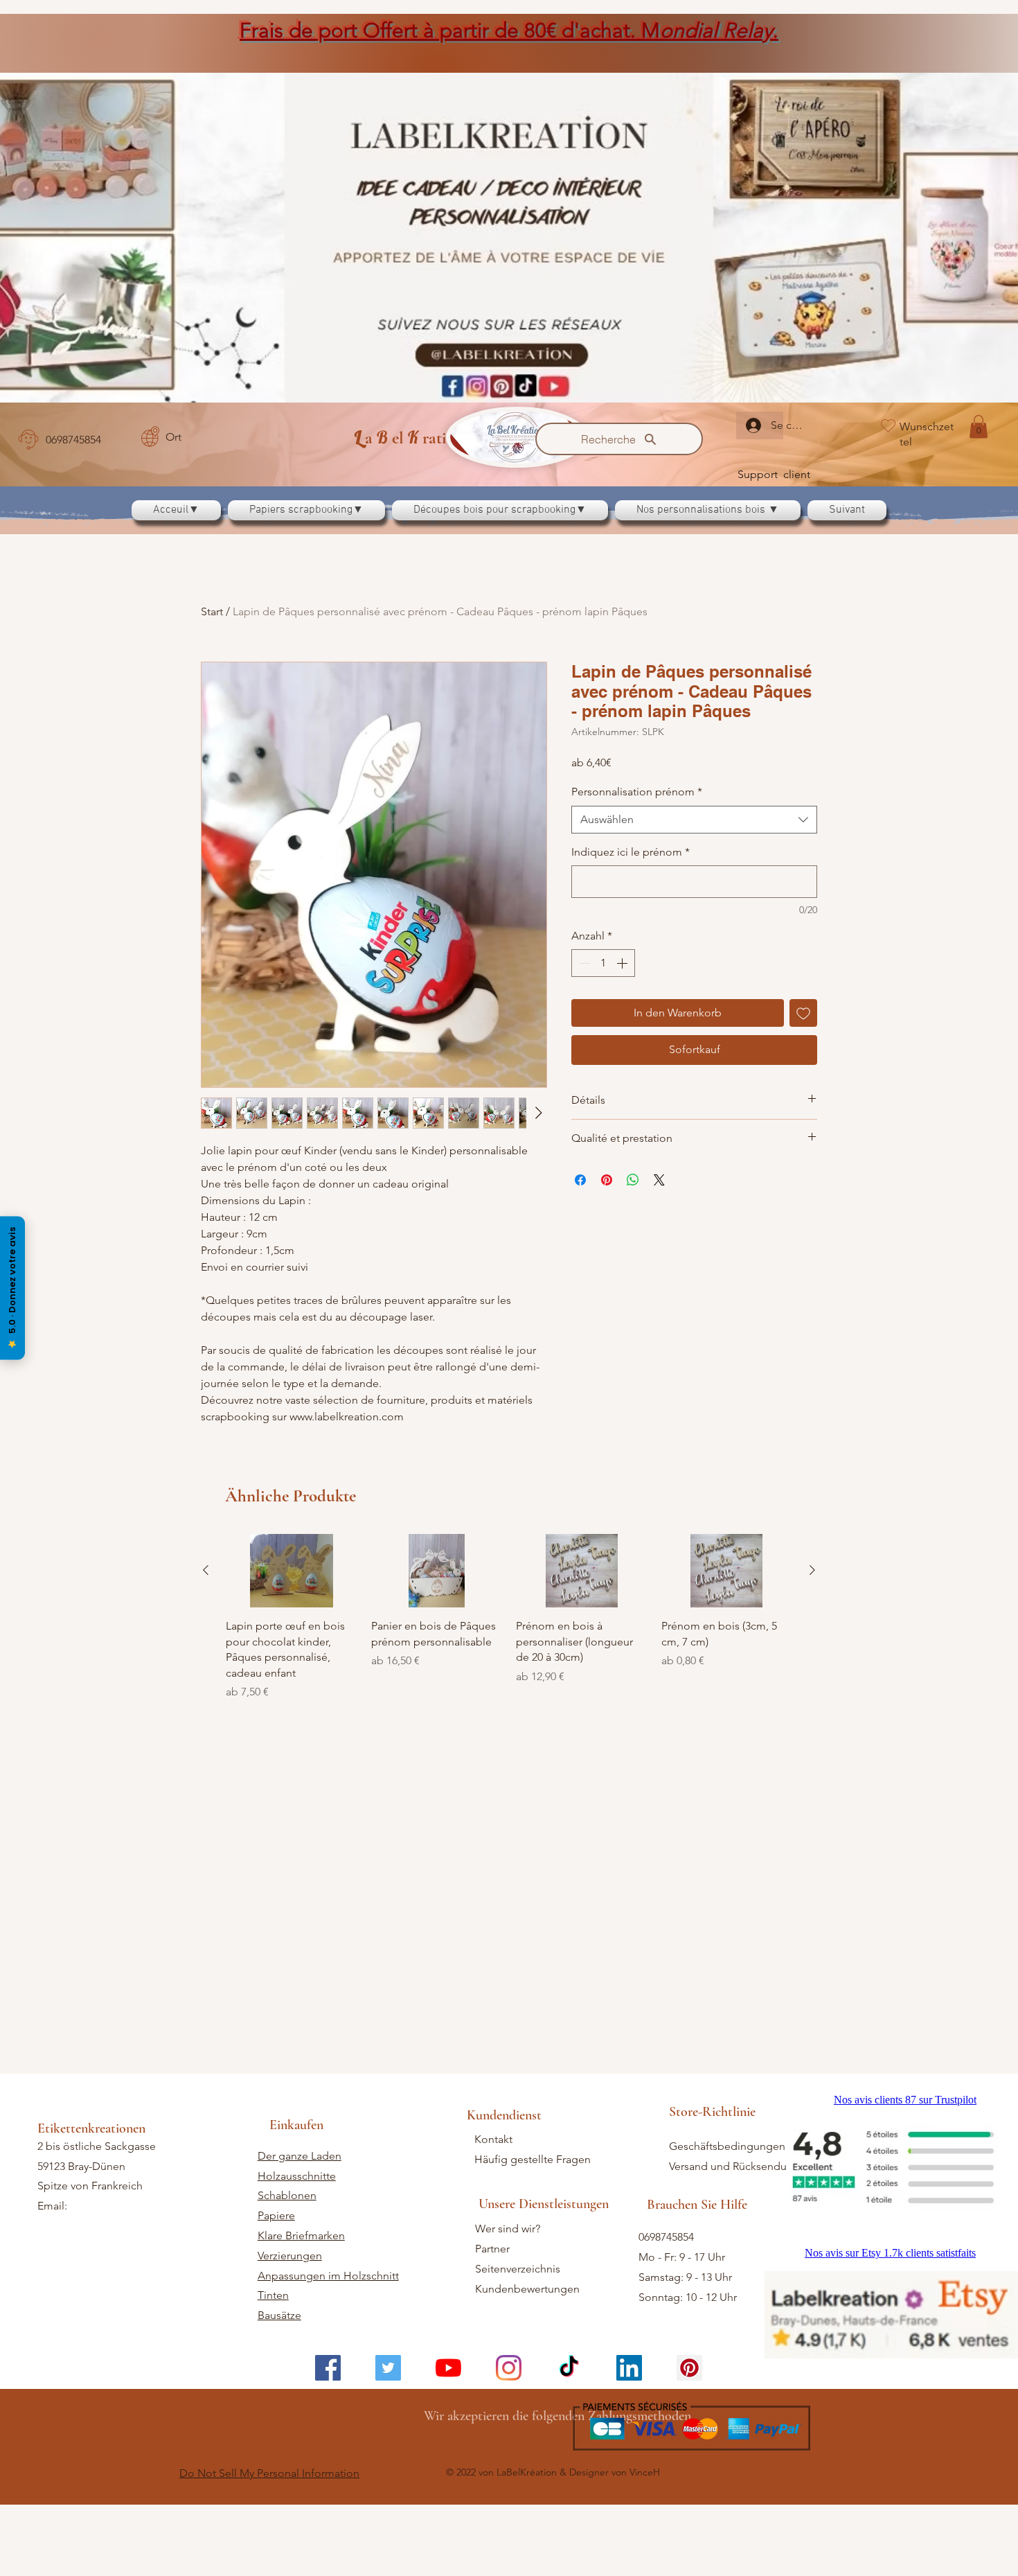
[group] (509, 2051)
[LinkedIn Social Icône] (629, 2447)
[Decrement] (583, 963)
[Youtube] (448, 2447)
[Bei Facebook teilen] (580, 1180)
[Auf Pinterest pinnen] (607, 1180)
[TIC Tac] (569, 2447)
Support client (774, 474)
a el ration (409, 438)
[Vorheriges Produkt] (206, 2004)
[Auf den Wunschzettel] (803, 1013)
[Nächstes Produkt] (812, 2004)
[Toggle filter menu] (785, 1638)
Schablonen (287, 2274)
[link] (979, 426)
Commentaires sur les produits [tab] (291, 1598)
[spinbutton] (603, 963)
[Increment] (623, 963)
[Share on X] (659, 1180)
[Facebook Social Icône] (328, 2447)
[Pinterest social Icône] (689, 2447)
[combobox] (694, 820)
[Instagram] (509, 2447)
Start (212, 611)
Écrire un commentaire (669, 1506)
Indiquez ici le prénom (631, 852)
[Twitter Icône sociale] (388, 2447)
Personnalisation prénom (637, 792)
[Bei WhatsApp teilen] (633, 1180)
